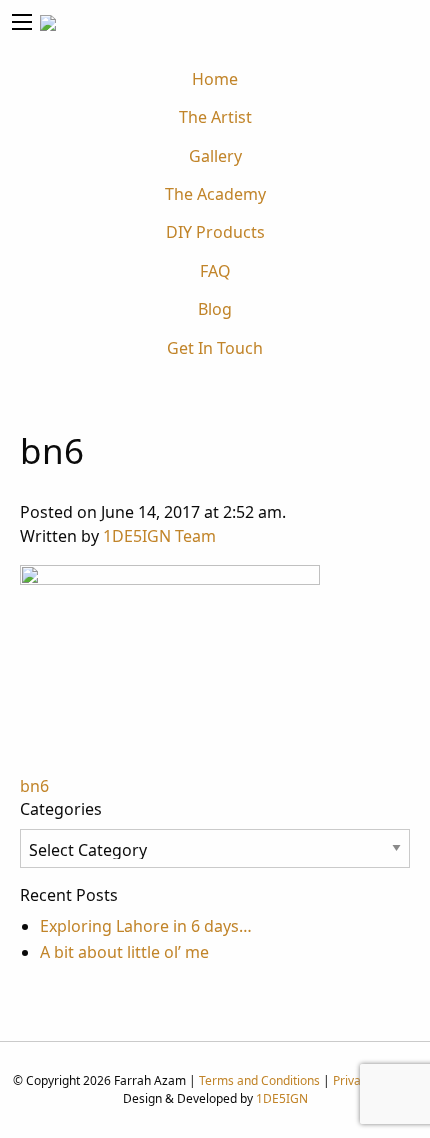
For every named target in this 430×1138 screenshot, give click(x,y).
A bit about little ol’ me (124, 952)
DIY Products (215, 232)
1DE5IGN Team (159, 536)
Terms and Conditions (259, 1080)
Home (215, 79)
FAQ (215, 271)
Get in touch (215, 348)
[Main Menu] (22, 22)
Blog (215, 309)
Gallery (215, 156)
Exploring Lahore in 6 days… (146, 926)
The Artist (215, 117)
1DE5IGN (282, 1098)
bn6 (34, 786)
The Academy (215, 194)
